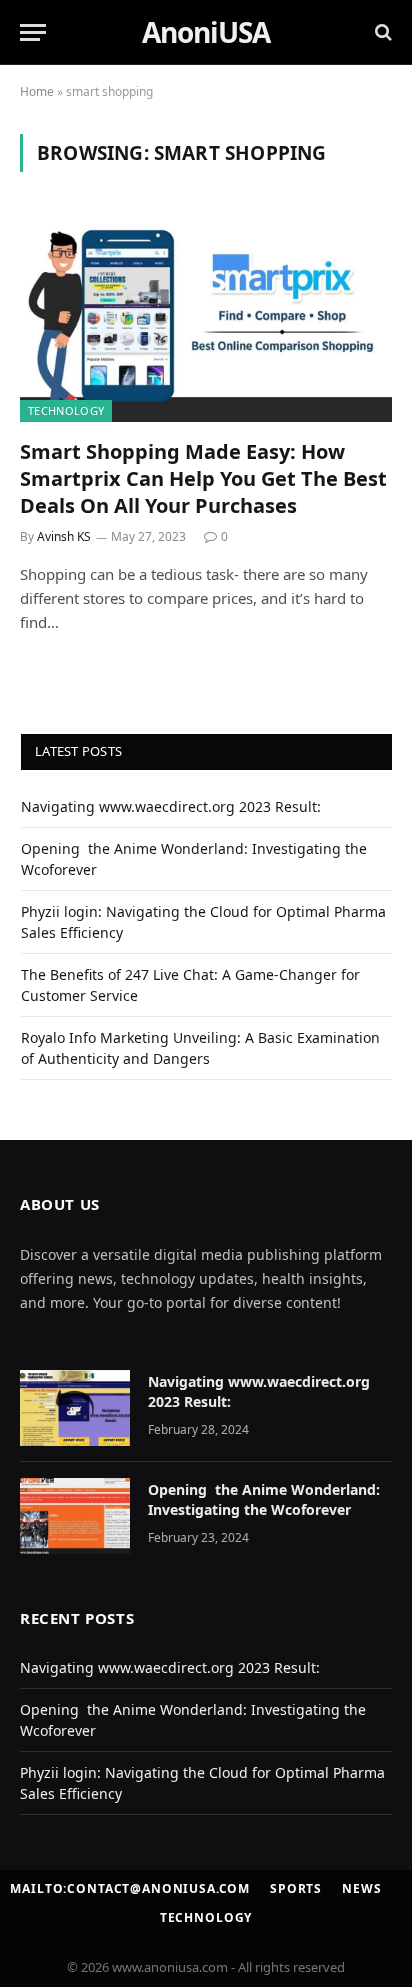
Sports (296, 1888)
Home (37, 91)
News (361, 1888)
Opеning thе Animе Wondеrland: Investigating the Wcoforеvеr (264, 1499)
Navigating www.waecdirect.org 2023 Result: (171, 806)
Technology (66, 410)
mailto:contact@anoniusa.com (130, 1888)
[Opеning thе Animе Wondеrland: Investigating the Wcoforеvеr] (75, 1516)
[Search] (381, 32)
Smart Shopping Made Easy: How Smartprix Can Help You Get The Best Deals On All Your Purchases (203, 478)
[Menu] (33, 32)
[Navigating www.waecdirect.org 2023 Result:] (75, 1408)
